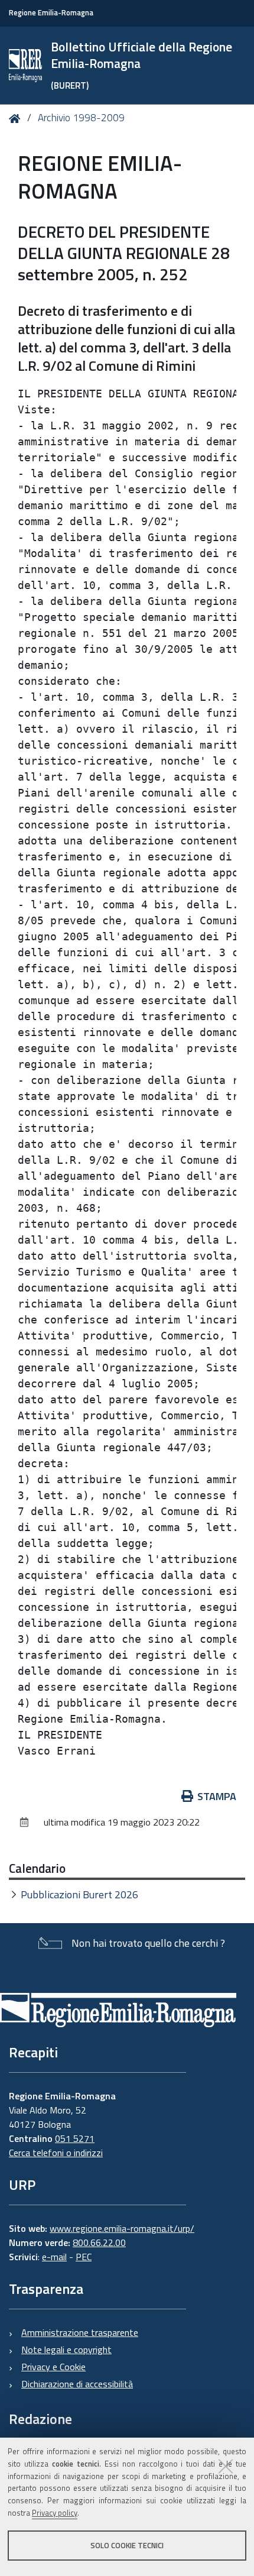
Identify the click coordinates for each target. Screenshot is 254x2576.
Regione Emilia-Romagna (51, 13)
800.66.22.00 (99, 2242)
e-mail (54, 2257)
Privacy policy (55, 2513)
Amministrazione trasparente (80, 2332)
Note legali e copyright (66, 2350)
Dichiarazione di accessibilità (77, 2384)
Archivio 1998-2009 (81, 118)
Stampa (217, 1796)
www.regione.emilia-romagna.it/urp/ (122, 2228)
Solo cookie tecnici (127, 2545)
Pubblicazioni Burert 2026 (79, 1894)
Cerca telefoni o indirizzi (56, 2153)
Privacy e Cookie (53, 2367)
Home (17, 119)
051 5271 (75, 2138)
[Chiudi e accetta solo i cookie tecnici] (226, 2466)
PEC (84, 2257)
